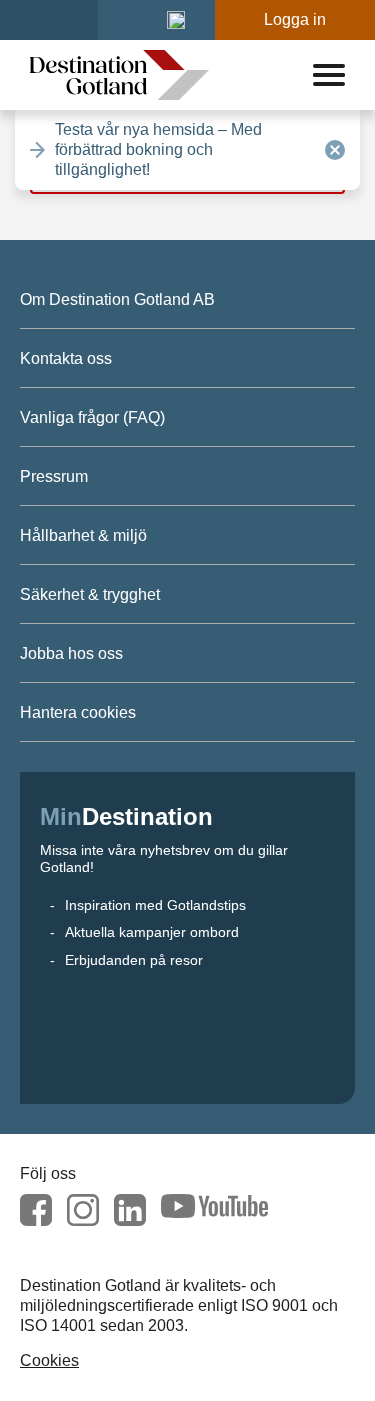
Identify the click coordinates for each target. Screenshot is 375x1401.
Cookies (49, 1360)
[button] (176, 20)
